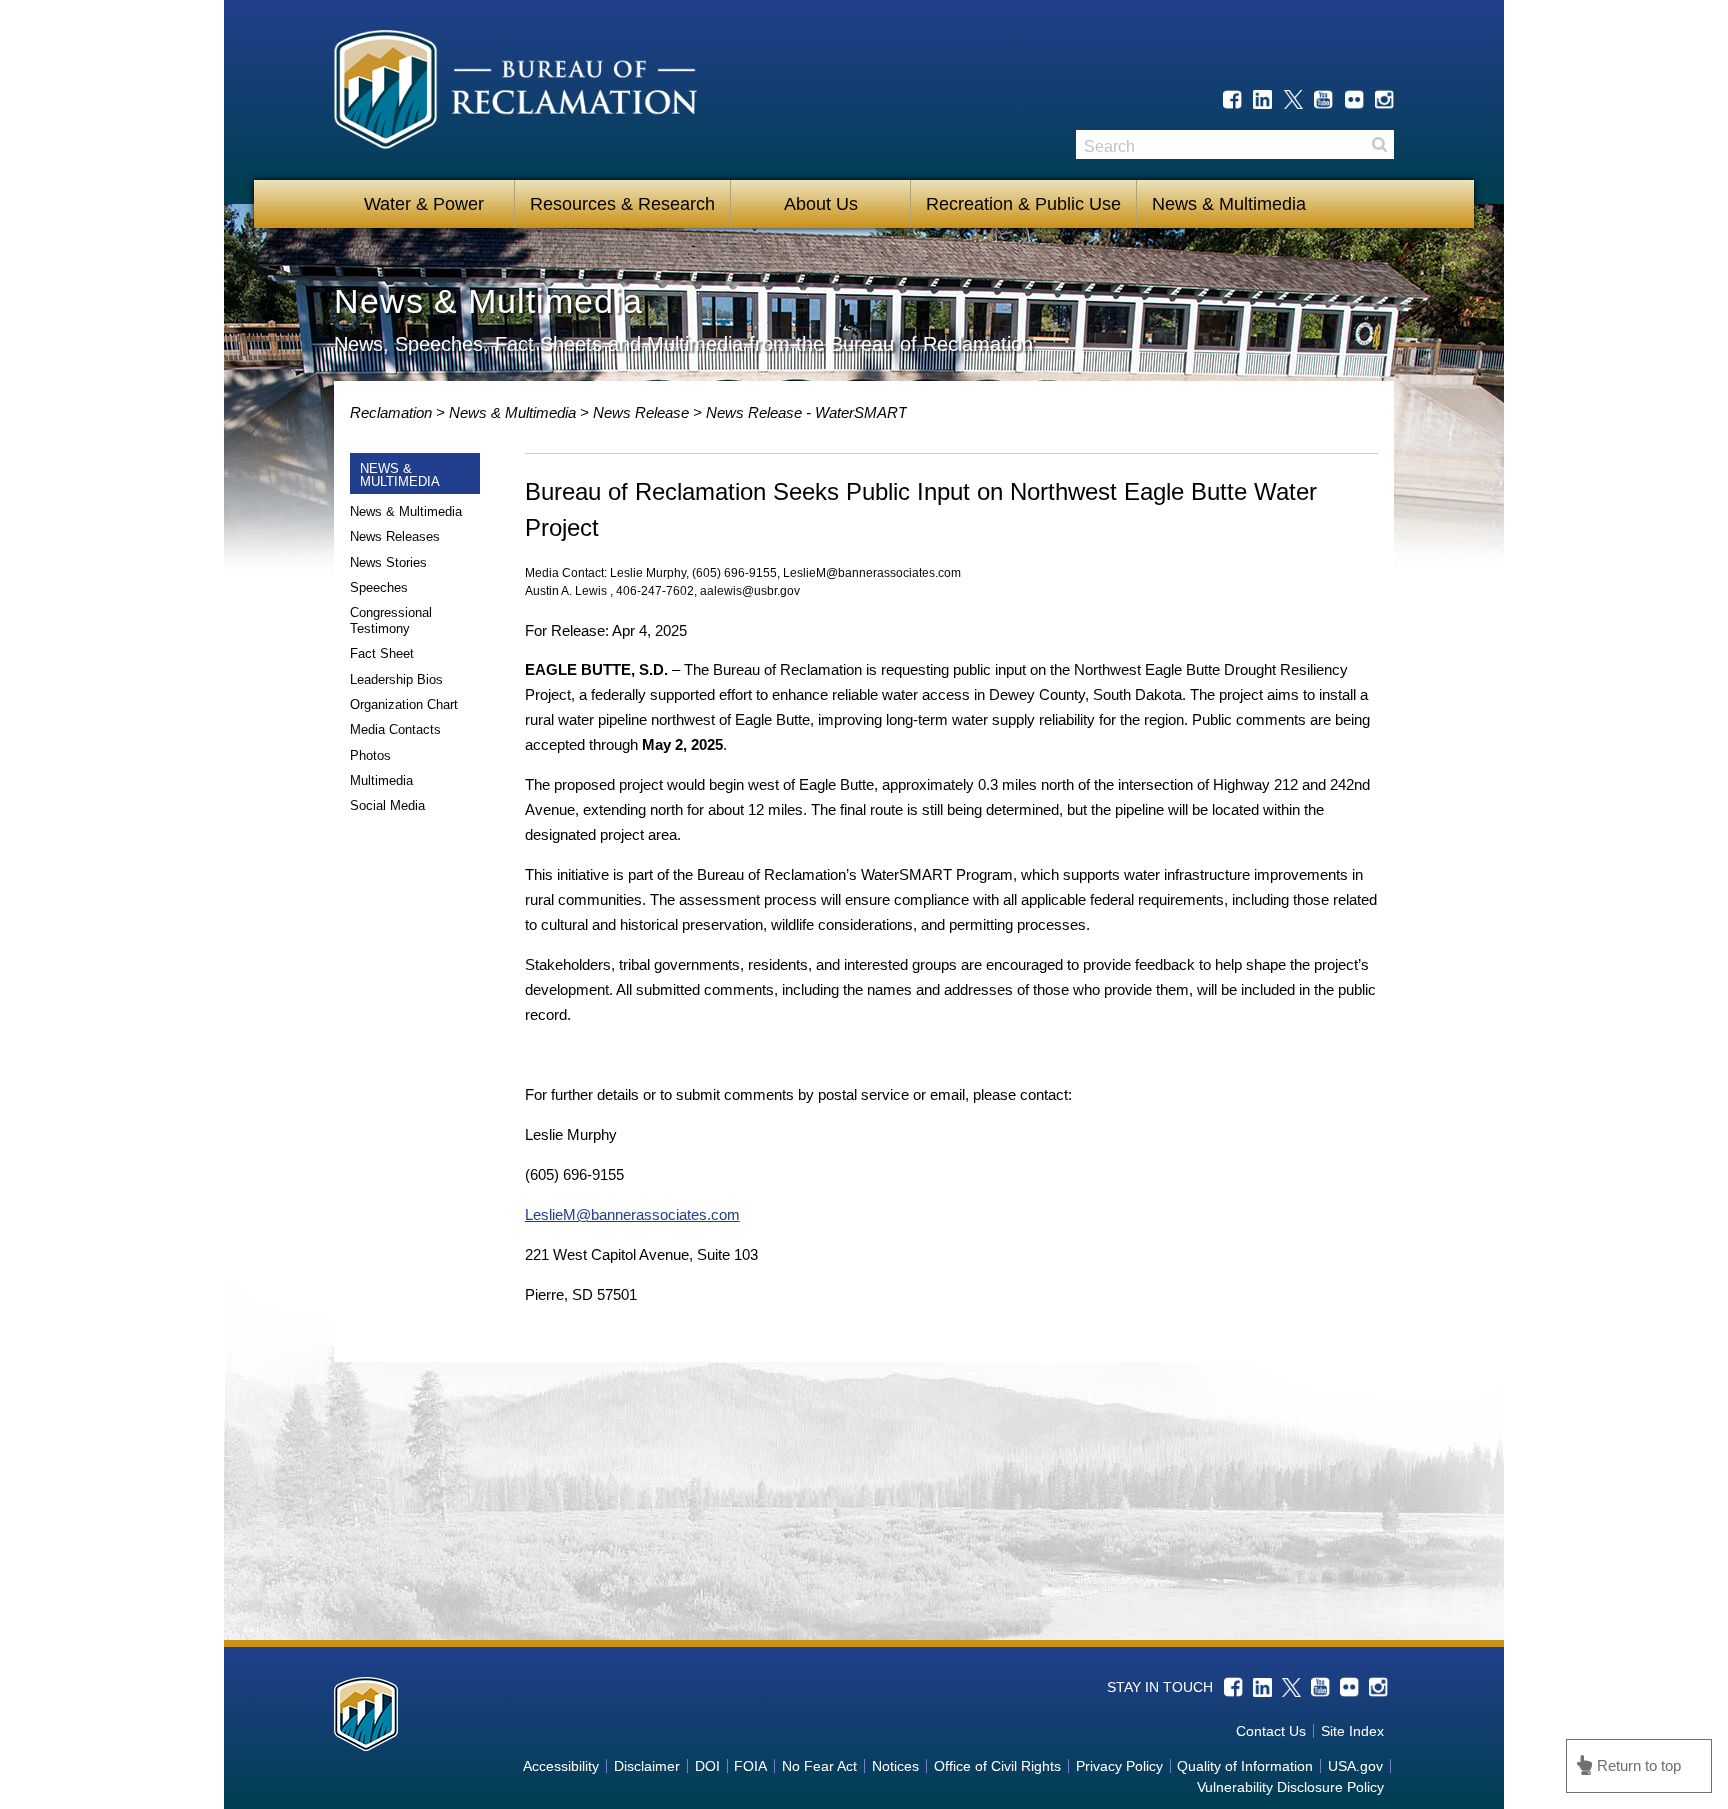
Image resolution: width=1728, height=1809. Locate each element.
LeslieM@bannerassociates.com (632, 1214)
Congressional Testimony (391, 620)
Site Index (1352, 1731)
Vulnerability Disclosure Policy (1290, 1787)
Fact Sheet (382, 653)
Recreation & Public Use (1023, 204)
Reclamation (393, 412)
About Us (821, 204)
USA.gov (1355, 1766)
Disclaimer (647, 1766)
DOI (707, 1766)
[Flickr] (1354, 99)
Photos (370, 755)
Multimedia (381, 780)
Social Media (387, 805)
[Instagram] (1384, 99)
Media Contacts (395, 729)
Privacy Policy (1119, 1766)
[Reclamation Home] (515, 93)
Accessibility (561, 1766)
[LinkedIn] (1262, 99)
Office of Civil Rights (997, 1766)
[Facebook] (1232, 99)
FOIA (750, 1766)
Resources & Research (622, 204)
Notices (895, 1766)
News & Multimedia (1229, 204)
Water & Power (424, 204)
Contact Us (1271, 1731)
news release (649, 412)
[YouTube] (1323, 99)
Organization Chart (404, 704)
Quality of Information (1245, 1766)
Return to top (1639, 1765)
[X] (1293, 99)
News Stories (388, 562)
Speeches (379, 587)
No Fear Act (819, 1766)
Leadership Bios (396, 679)
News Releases (395, 536)
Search (1379, 144)
